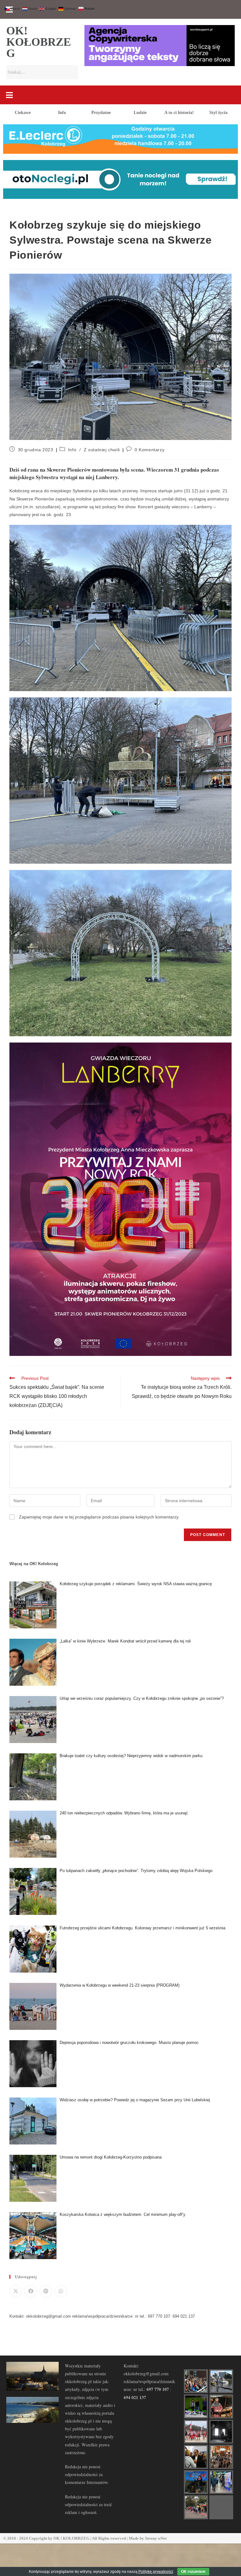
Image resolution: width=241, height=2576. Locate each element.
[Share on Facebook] (31, 2291)
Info (62, 113)
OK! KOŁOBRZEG (39, 42)
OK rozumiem (193, 2572)
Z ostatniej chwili (102, 450)
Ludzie (140, 113)
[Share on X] (16, 2291)
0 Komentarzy (150, 450)
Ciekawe (23, 113)
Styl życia (218, 113)
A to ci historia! (179, 113)
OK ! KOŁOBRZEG (71, 2538)
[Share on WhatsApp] (61, 2291)
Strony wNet (156, 2538)
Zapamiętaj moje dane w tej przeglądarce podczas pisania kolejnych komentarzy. (99, 1517)
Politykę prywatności (156, 2572)
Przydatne (101, 113)
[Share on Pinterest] (46, 2291)
